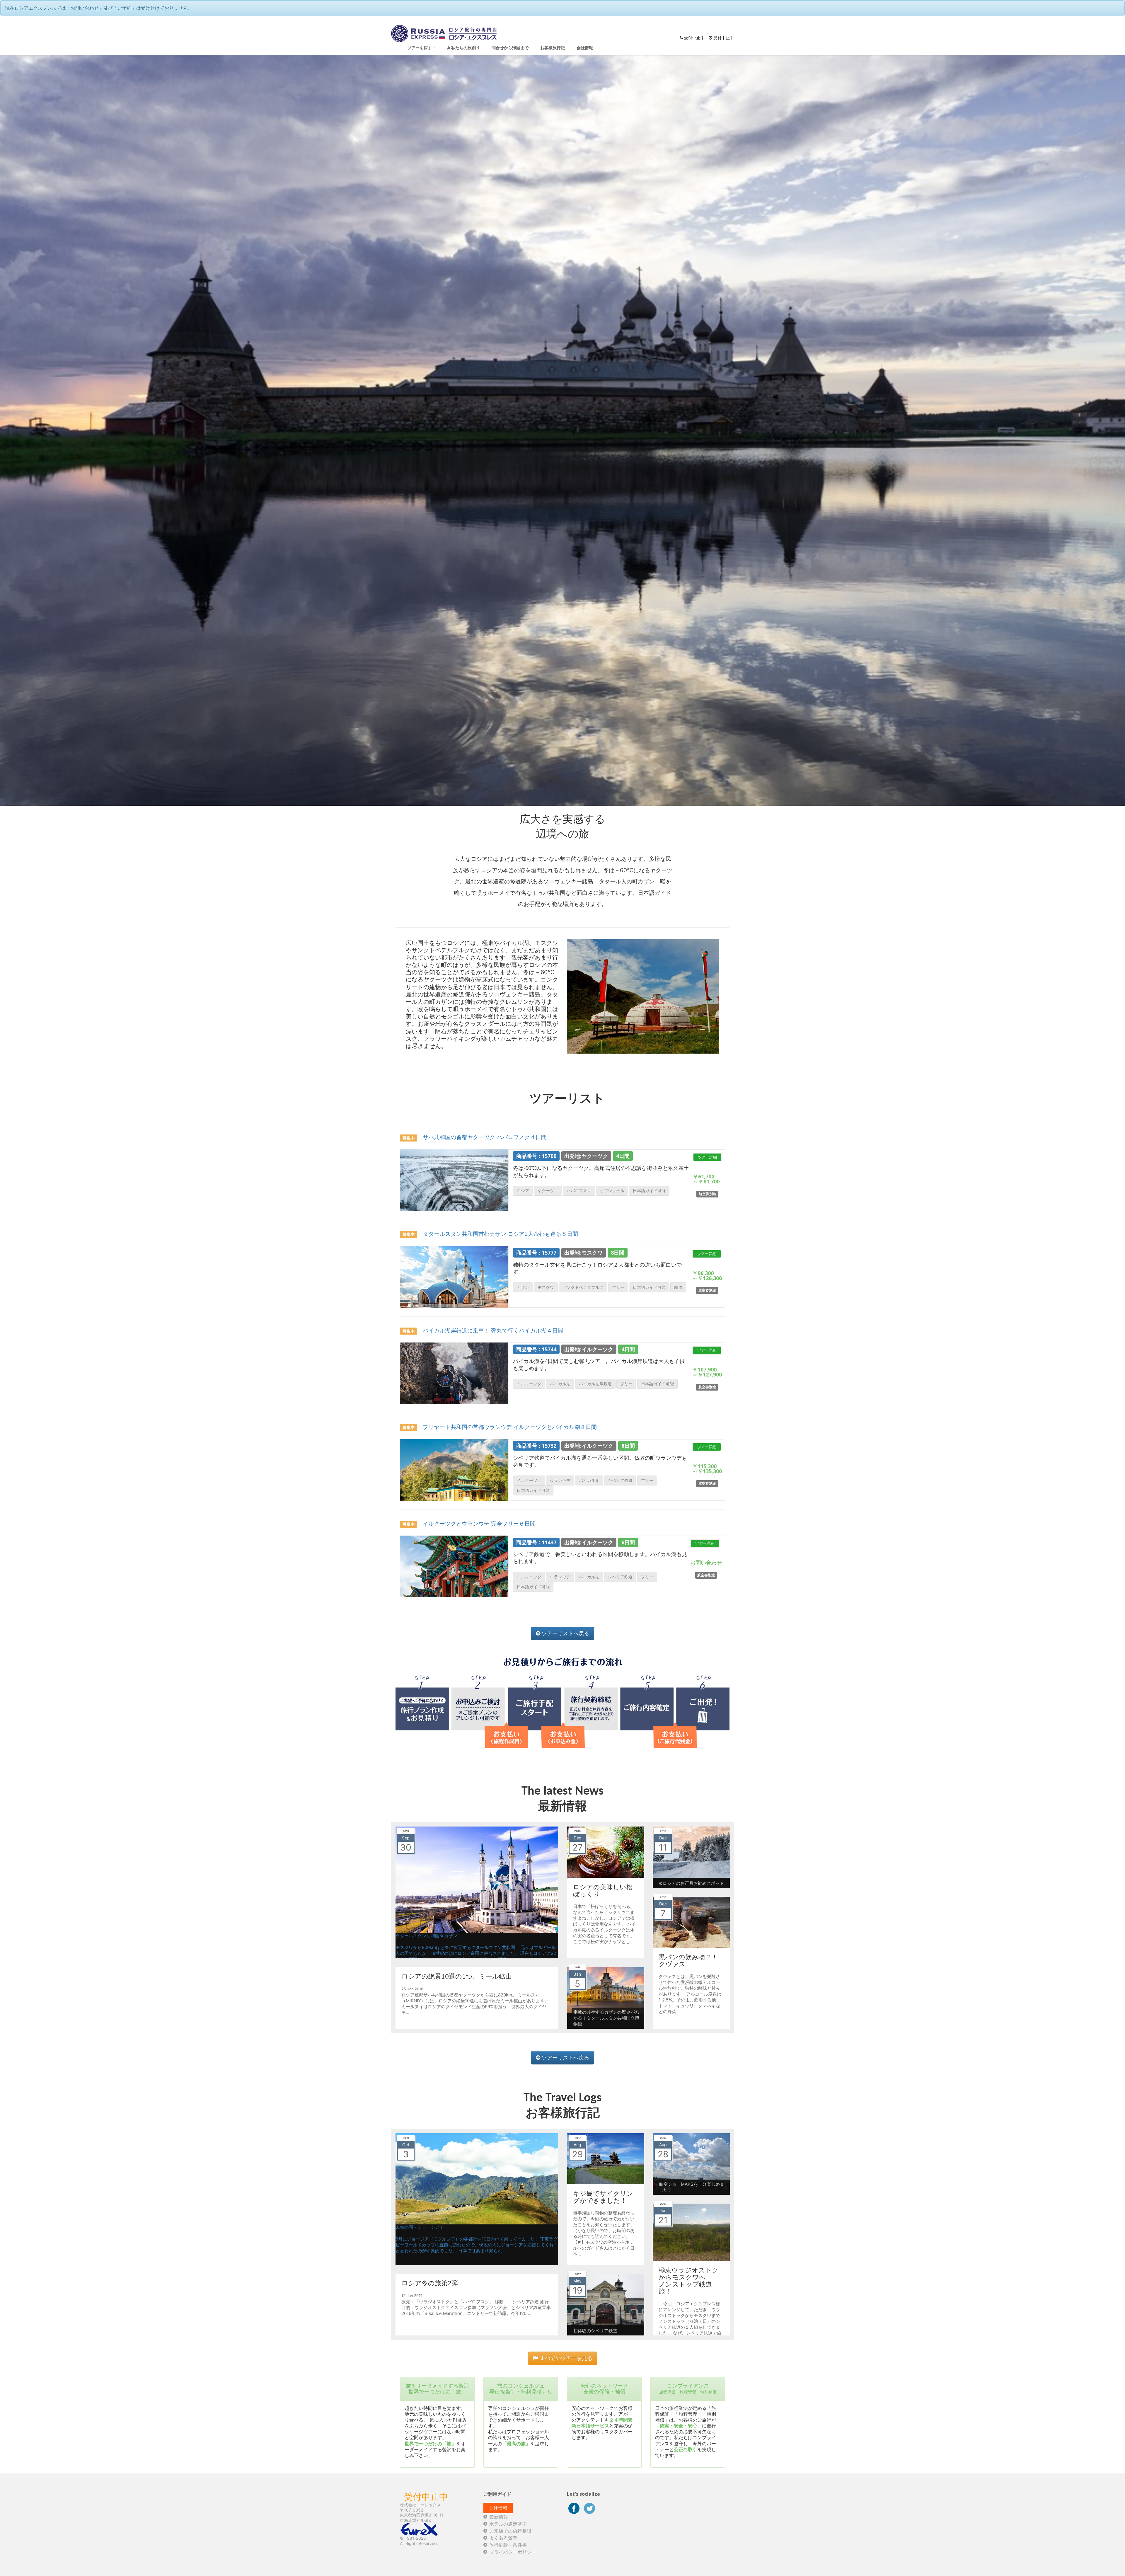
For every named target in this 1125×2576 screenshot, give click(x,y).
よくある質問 (503, 2538)
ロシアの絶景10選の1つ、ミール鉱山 (457, 1976)
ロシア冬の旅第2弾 (430, 2283)
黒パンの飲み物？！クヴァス (688, 1960)
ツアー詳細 (707, 1157)
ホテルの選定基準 (508, 2524)
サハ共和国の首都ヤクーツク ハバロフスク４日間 (475, 1137)
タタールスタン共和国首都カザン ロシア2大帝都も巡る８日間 (490, 1234)
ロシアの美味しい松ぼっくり (603, 1890)
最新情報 (499, 2517)
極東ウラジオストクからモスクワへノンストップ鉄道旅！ (689, 2281)
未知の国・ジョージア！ (420, 2227)
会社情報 (585, 48)
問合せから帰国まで (510, 48)
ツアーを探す (420, 48)
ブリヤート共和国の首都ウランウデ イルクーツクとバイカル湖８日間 (500, 1427)
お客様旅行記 (553, 48)
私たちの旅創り (465, 48)
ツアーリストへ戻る (565, 1633)
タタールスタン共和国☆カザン (426, 1936)
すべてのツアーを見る (565, 2358)
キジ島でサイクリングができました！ (603, 2197)
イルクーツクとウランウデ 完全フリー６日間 (469, 1524)
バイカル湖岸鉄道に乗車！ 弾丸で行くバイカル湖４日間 (483, 1330)
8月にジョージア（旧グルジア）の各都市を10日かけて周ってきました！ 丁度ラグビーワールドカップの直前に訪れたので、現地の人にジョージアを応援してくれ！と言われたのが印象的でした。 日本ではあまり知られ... (477, 2245)
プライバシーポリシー (513, 2552)
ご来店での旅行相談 (510, 2531)
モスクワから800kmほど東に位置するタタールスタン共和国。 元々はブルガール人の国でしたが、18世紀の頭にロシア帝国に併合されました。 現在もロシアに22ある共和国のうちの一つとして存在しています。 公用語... (476, 1953)
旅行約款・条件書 (508, 2545)
